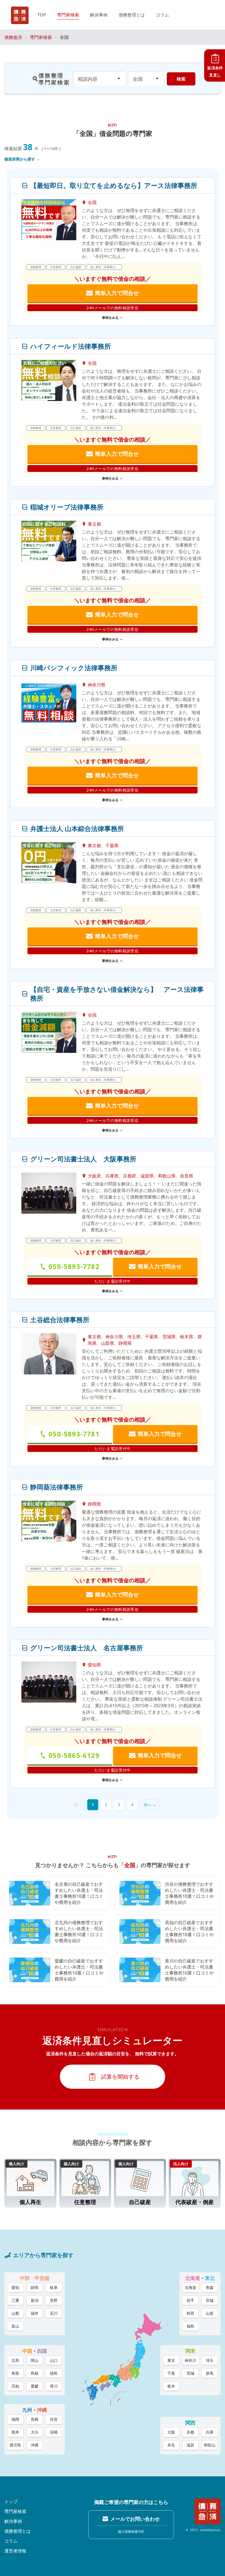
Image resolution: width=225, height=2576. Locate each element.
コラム (162, 15)
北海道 (190, 2287)
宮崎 (54, 2432)
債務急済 (13, 37)
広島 (15, 2360)
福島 (190, 2326)
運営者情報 (15, 2551)
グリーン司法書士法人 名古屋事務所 (87, 1648)
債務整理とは (132, 15)
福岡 (15, 2419)
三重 (15, 2300)
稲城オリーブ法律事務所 (67, 507)
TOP (42, 15)
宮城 (210, 2300)
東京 (171, 2360)
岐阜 (54, 2287)
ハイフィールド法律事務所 (71, 346)
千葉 (171, 2373)
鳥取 (15, 2373)
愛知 (15, 2287)
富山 (15, 2326)
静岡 (35, 2287)
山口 (54, 2360)
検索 (181, 79)
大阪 (171, 2432)
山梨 (15, 2313)
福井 (35, 2313)
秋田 (190, 2313)
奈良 (171, 2445)
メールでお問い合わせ (135, 2519)
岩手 (190, 2300)
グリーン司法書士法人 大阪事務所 (83, 1159)
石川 (54, 2313)
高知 (15, 2386)
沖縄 (35, 2445)
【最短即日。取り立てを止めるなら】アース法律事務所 (114, 185)
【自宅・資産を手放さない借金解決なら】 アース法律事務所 (117, 994)
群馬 (210, 2373)
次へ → (150, 1805)
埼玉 (210, 2360)
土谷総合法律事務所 (60, 1320)
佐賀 (54, 2419)
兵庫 (210, 2432)
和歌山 (210, 2445)
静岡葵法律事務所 (57, 1487)
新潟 (35, 2300)
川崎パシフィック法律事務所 (74, 668)
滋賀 (190, 2445)
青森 (210, 2287)
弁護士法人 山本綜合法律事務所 (80, 829)
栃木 (171, 2386)
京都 (190, 2432)
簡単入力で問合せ (117, 293)
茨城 (190, 2373)
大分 (35, 2432)
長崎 (35, 2419)
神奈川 (190, 2360)
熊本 (15, 2432)
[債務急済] (20, 15)
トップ (11, 2502)
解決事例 (99, 15)
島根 (35, 2373)
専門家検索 (68, 15)
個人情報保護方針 (131, 2531)
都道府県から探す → (22, 159)
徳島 (54, 2373)
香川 (54, 2386)
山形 (210, 2313)
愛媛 (35, 2386)
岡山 (35, 2360)
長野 (54, 2300)
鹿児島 (15, 2445)
